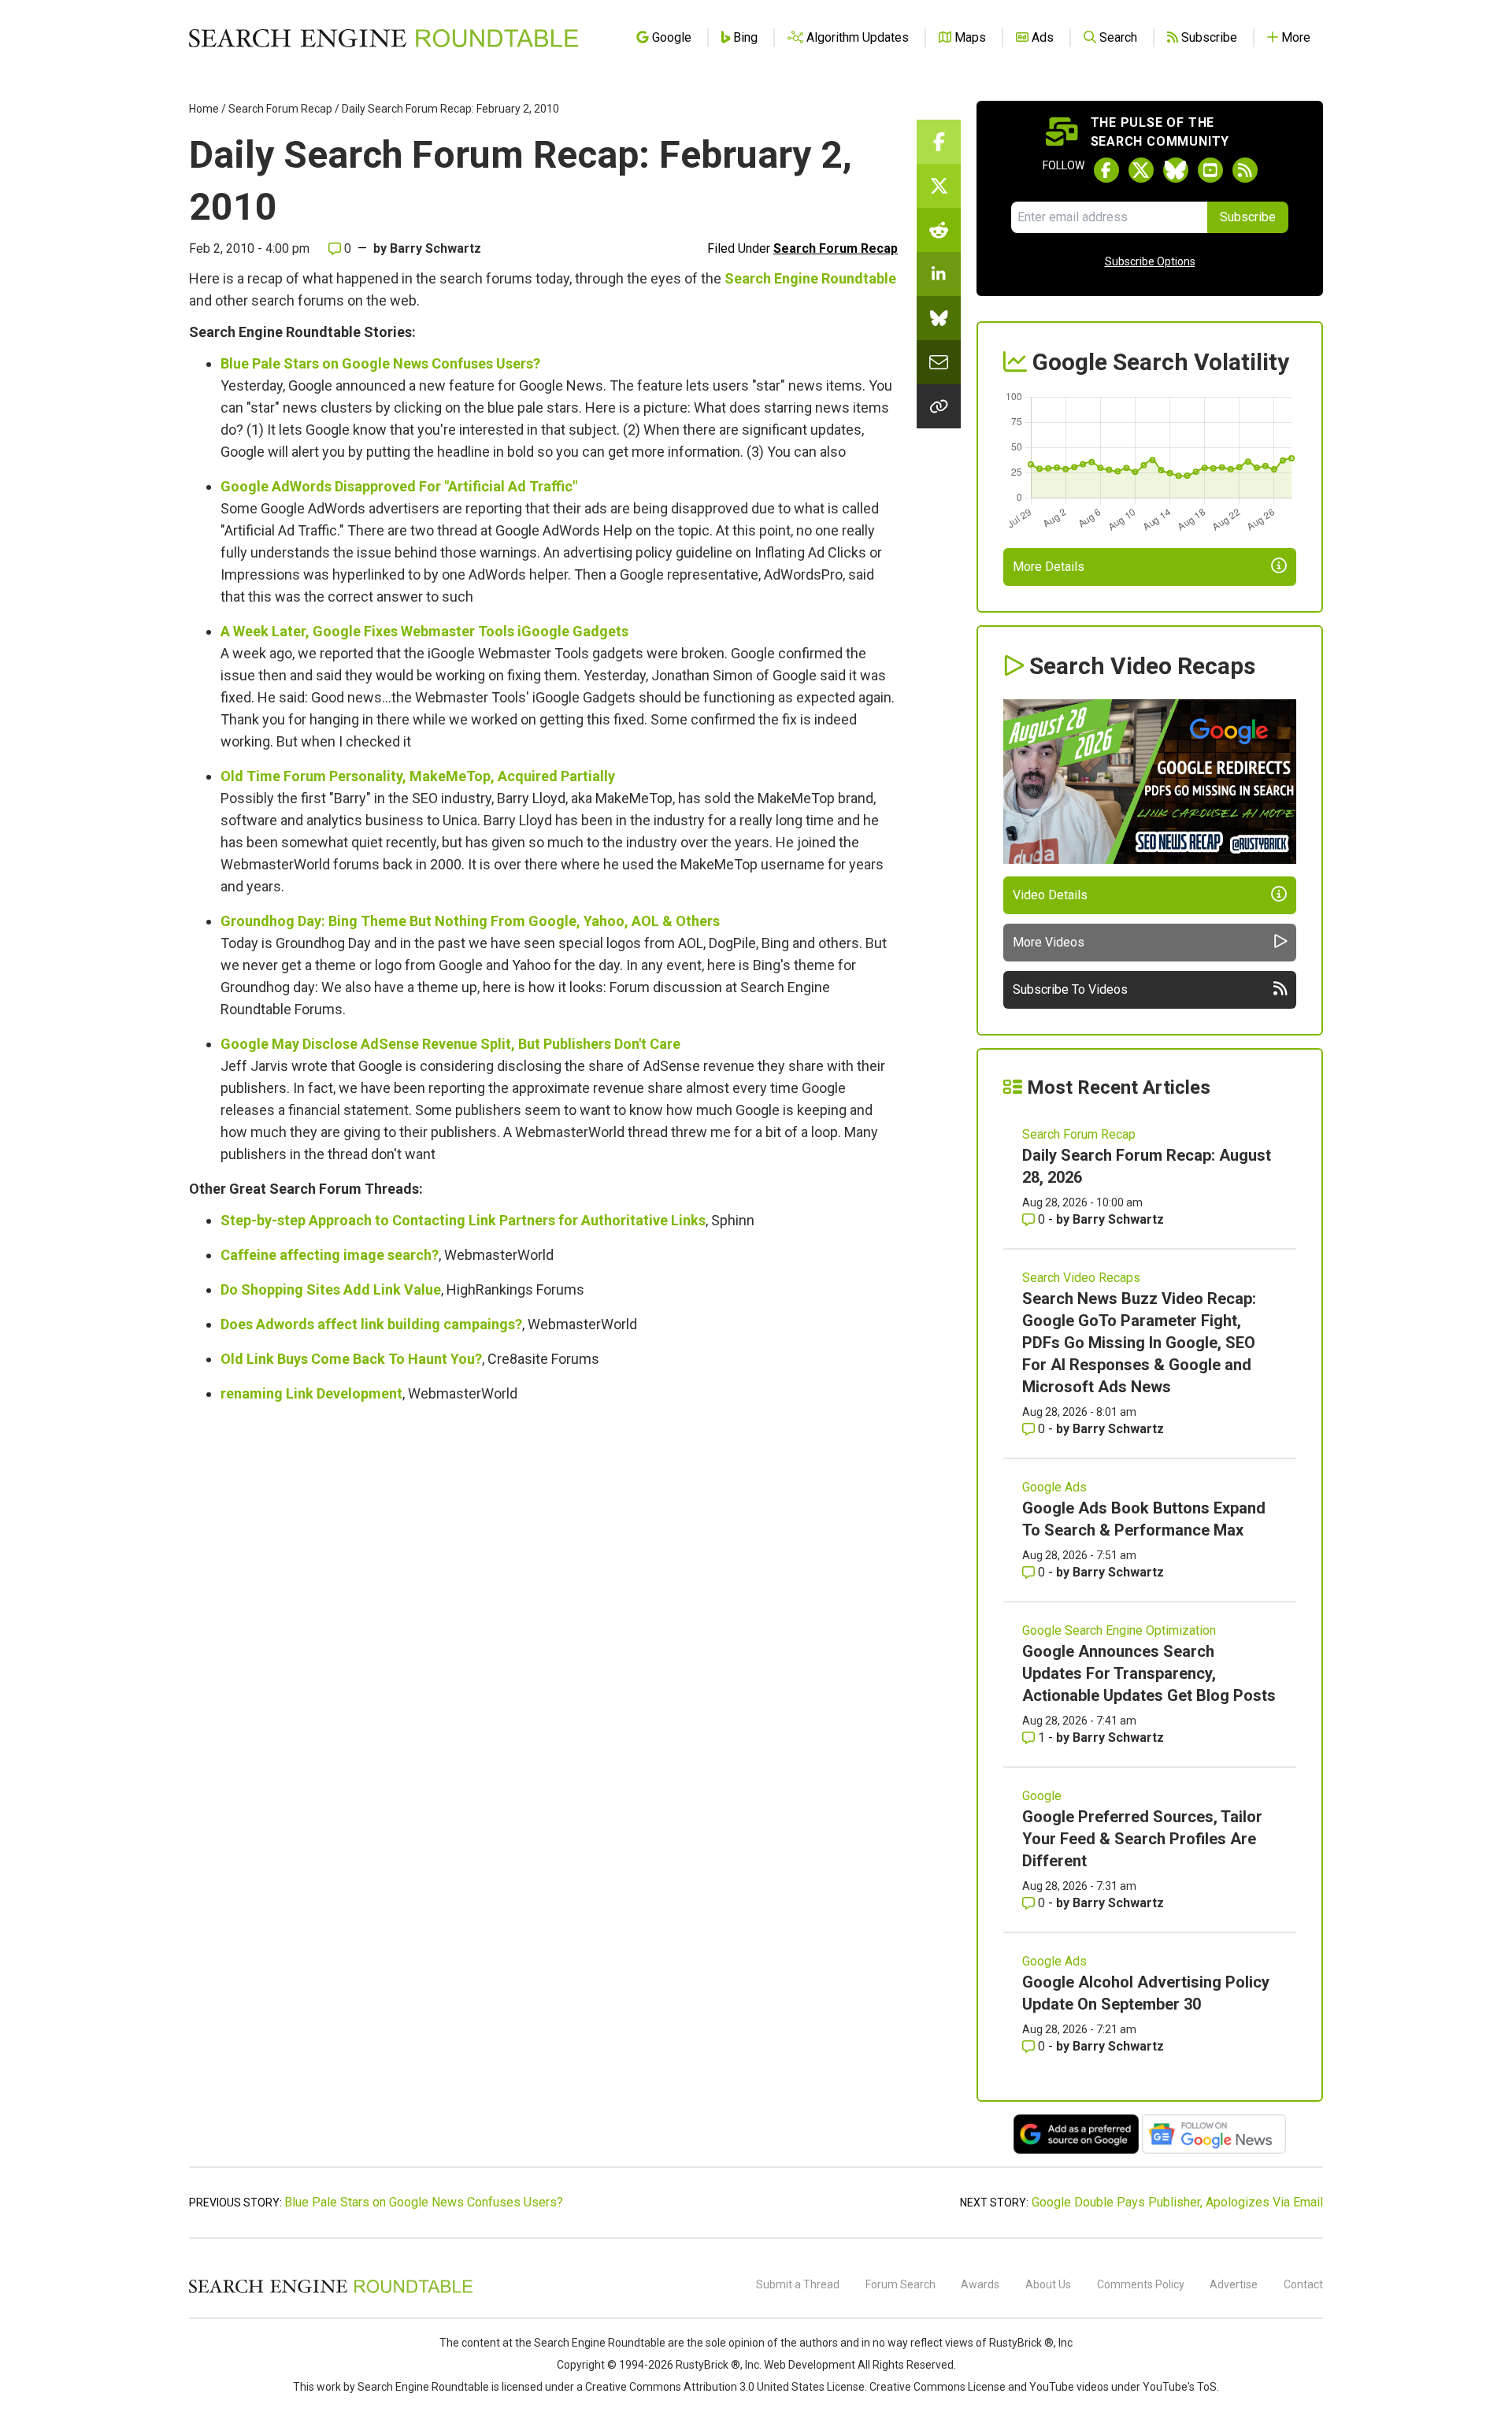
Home (204, 109)
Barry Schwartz (435, 248)
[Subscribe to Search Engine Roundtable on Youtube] (1210, 170)
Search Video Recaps (1081, 1278)
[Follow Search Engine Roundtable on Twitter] (1141, 170)
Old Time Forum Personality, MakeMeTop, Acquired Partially (418, 776)
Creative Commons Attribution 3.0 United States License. (726, 2387)
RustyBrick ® (708, 2365)
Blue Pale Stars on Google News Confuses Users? (380, 363)
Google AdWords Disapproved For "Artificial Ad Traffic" (399, 486)
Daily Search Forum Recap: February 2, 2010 (450, 109)
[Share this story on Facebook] (939, 142)
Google (1042, 1796)
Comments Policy (1141, 2284)
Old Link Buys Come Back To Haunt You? (351, 1359)
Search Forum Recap (280, 109)
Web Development (810, 2365)
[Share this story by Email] (939, 362)
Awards (980, 2284)
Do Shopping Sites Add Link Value (331, 1289)
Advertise (1234, 2284)
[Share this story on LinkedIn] (939, 274)
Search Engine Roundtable (810, 278)
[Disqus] (543, 1633)
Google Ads (1054, 1487)
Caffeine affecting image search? (330, 1255)
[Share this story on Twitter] (939, 186)
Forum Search (901, 2284)
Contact (1303, 2284)
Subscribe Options (1150, 261)
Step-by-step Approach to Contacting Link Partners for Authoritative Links (463, 1220)
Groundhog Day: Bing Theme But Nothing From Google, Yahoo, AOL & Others (470, 921)
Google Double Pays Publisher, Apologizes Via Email (1177, 2202)
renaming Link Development (311, 1393)
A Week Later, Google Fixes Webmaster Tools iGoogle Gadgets (424, 631)
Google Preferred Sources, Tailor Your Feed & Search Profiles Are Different (1142, 1839)
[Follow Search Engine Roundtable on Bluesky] (1176, 170)
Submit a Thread (798, 2284)
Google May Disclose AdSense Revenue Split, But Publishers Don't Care (450, 1044)
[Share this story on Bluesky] (939, 318)
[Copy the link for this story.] (939, 406)
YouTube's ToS (1180, 2387)
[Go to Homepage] (384, 38)
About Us (1048, 2284)
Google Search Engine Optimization (1119, 1630)
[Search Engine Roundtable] (331, 2291)
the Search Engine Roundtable (591, 2343)
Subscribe (1248, 217)
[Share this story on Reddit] (939, 230)
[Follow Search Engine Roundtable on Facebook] (1106, 170)
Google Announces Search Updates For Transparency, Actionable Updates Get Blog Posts (1149, 1673)
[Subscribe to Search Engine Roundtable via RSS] (1245, 170)
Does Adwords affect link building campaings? (371, 1324)
